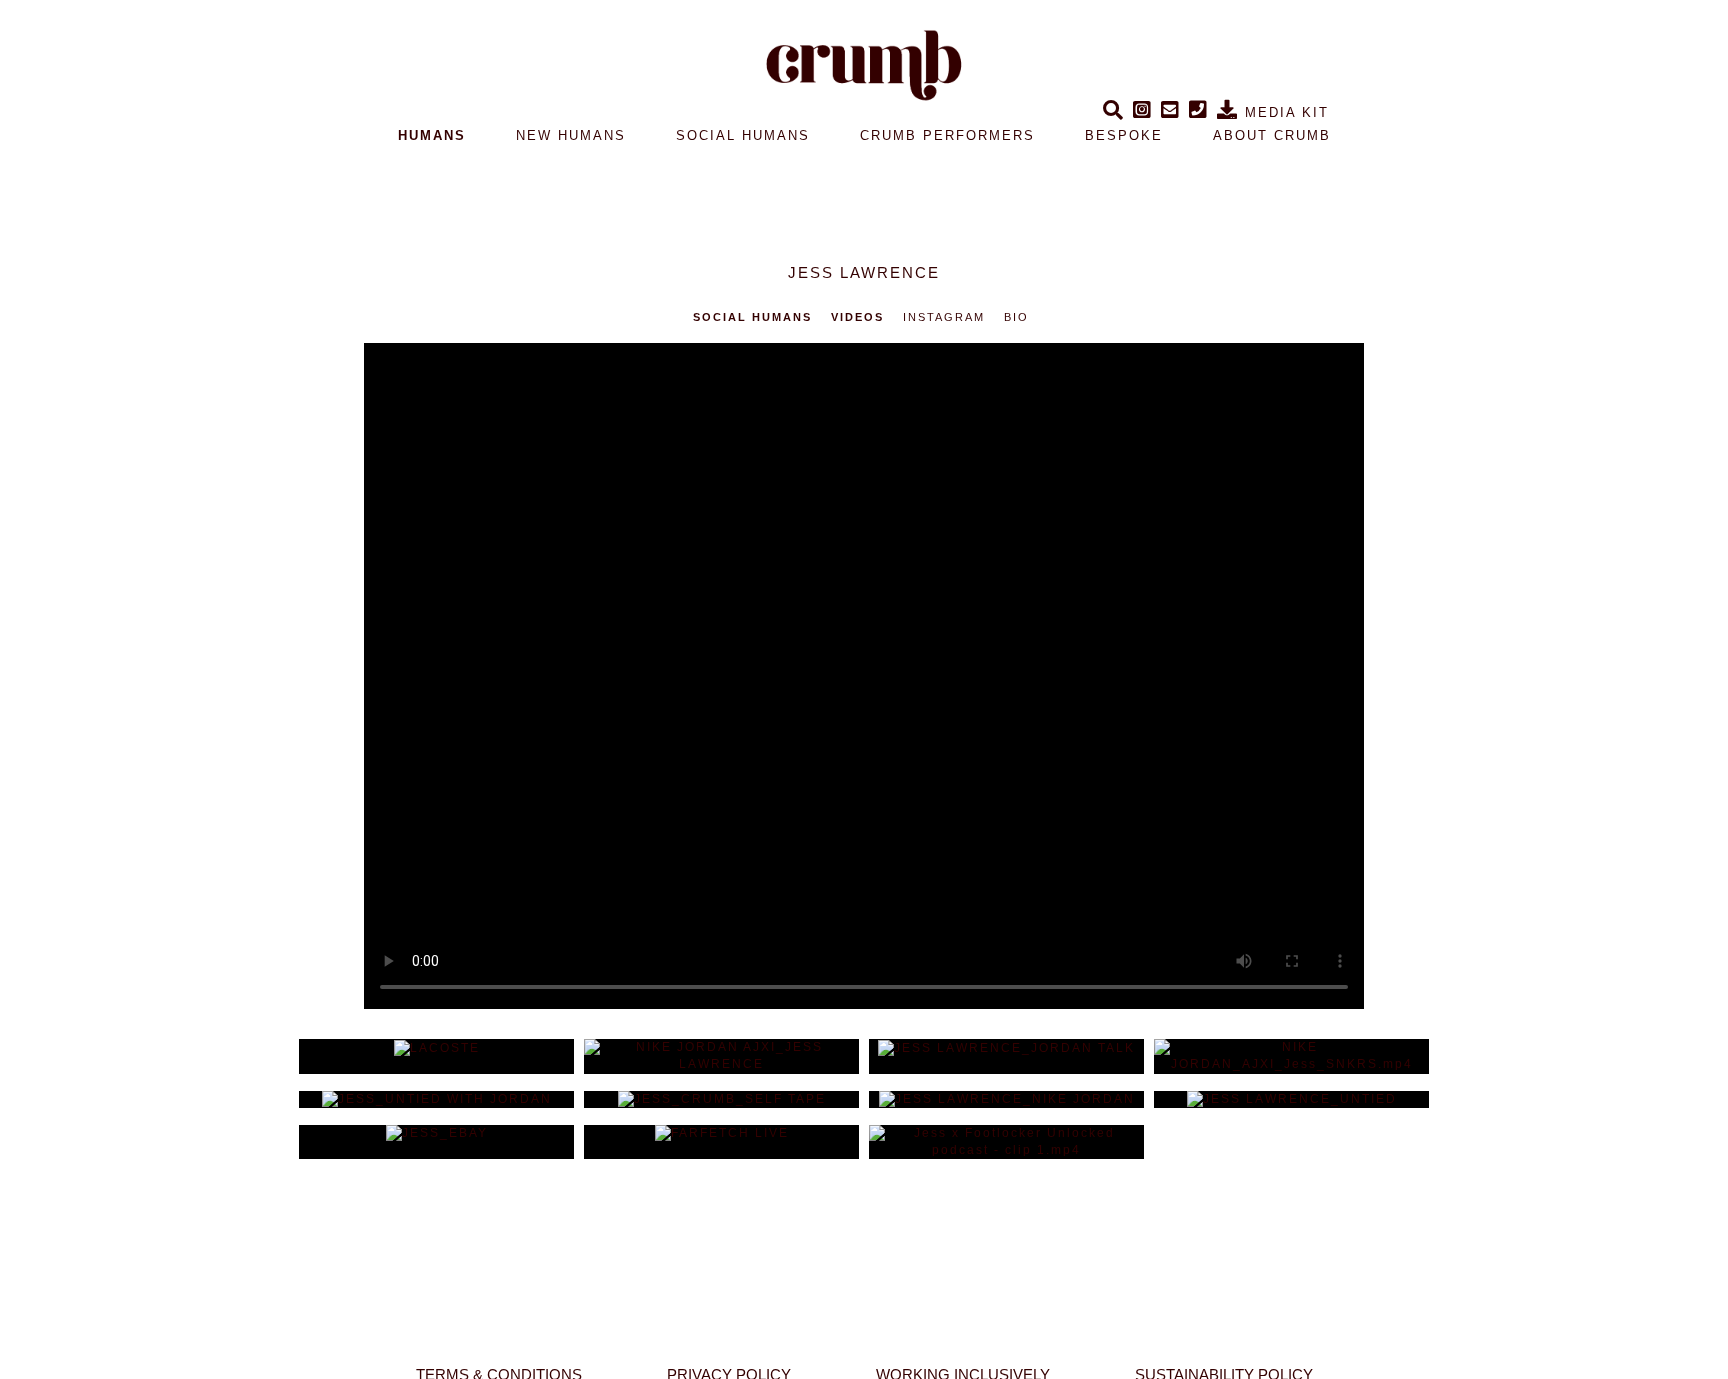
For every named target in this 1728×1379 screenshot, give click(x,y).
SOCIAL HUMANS (743, 135)
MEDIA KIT (1284, 112)
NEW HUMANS (571, 135)
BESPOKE (1124, 135)
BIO (1016, 317)
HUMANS (432, 135)
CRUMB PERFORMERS (947, 135)
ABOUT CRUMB (1272, 135)
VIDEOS (857, 317)
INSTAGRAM (944, 317)
